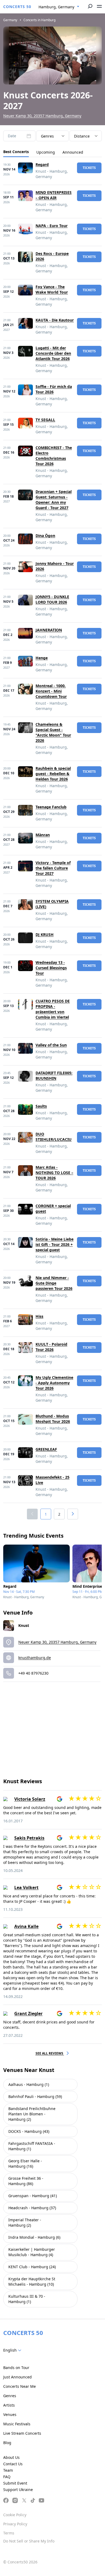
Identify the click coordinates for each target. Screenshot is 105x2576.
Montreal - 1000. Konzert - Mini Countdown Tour (51, 691)
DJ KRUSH (45, 934)
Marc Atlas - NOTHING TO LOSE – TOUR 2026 (54, 1173)
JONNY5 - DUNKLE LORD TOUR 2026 (52, 599)
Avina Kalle (26, 1926)
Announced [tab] (73, 152)
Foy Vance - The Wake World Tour (52, 289)
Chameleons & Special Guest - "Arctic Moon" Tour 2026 (53, 732)
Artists (9, 2405)
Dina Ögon (45, 536)
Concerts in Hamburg (39, 20)
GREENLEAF (46, 1449)
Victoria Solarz (30, 1799)
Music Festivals (17, 2424)
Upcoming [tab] (46, 152)
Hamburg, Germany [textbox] (56, 7)
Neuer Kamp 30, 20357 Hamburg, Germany (42, 116)
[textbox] (13, 2350)
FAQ (7, 2477)
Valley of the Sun (51, 1045)
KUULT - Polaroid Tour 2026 (51, 1347)
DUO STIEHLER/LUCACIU (54, 1137)
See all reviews (50, 2053)
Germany (10, 20)
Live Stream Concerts (22, 2433)
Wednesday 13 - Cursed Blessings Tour (51, 968)
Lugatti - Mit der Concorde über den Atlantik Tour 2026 (53, 353)
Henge (42, 658)
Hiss (39, 1316)
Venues (10, 2414)
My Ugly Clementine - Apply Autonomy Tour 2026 (54, 1383)
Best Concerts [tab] (16, 152)
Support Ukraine (18, 2490)
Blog (7, 2443)
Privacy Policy (15, 2524)
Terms (9, 2533)
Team (8, 2470)
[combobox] (59, 7)
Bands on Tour (16, 2368)
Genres (10, 2396)
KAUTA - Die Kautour (55, 320)
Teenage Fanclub (51, 807)
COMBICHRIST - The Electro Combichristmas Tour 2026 (54, 456)
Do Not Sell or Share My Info (29, 2541)
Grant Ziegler (28, 2014)
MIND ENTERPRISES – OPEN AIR (54, 195)
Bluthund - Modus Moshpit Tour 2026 (53, 1419)
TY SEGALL (45, 420)
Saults (41, 1106)
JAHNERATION (49, 630)
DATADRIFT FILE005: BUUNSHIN (54, 1076)
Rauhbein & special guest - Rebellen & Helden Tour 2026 (53, 774)
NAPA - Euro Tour (52, 226)
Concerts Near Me (20, 2386)
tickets (89, 168)
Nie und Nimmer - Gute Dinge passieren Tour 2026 (54, 1283)
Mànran (43, 835)
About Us (11, 2457)
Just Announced (17, 2377)
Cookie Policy (15, 2515)
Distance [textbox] (82, 136)
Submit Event (15, 2483)
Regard (42, 164)
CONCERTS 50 (17, 7)
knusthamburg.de (35, 1658)
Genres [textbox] (47, 136)
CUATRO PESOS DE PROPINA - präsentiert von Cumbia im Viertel (53, 1009)
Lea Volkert (26, 1887)
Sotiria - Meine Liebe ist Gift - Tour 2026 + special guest (55, 1244)
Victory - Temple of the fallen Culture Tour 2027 (53, 868)
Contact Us (13, 2464)
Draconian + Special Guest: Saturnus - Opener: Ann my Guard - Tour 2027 (54, 500)
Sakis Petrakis (29, 1838)
